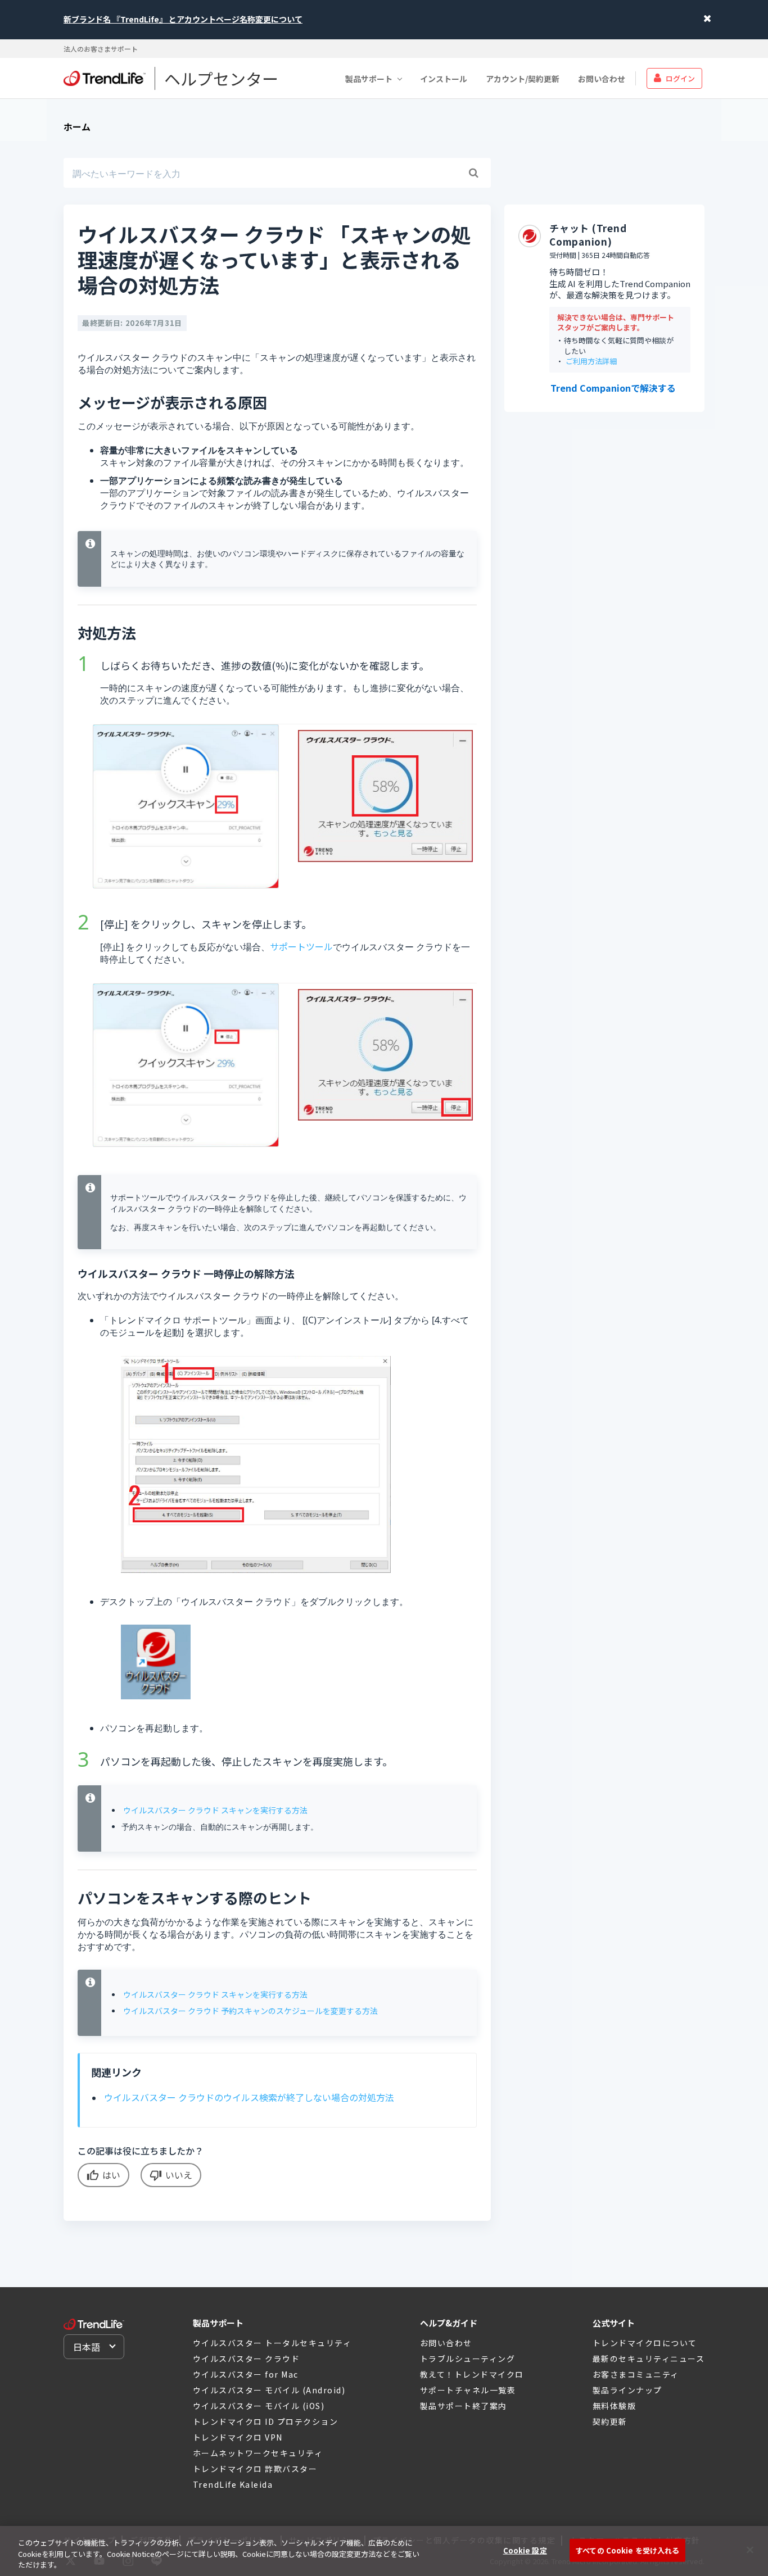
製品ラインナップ (627, 2390)
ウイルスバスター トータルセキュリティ (272, 2343)
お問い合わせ (602, 78)
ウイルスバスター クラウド (247, 2359)
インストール (444, 78)
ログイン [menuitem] (680, 78)
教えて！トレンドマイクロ (472, 2374)
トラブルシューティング (468, 2359)
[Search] (473, 173)
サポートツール (301, 946)
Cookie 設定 (525, 2550)
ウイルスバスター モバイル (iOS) (259, 2406)
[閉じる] (750, 2550)
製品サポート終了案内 (464, 2406)
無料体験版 (615, 2406)
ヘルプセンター (221, 78)
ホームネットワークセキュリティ (258, 2453)
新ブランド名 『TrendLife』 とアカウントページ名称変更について (183, 19)
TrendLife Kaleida (233, 2484)
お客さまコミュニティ (636, 2374)
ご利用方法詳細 (591, 362)
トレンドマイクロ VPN (238, 2437)
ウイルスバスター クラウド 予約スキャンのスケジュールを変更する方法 (250, 2011)
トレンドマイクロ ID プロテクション (266, 2421)
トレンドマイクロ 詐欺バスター (255, 2469)
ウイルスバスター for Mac (246, 2374)
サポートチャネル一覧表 (468, 2390)
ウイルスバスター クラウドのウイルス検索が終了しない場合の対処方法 (249, 2097)
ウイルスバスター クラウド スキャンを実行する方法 (215, 1810)
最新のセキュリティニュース (649, 2359)
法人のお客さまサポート (101, 49)
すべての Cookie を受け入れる (627, 2550)
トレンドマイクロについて (645, 2343)
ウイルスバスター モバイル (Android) (269, 2390)
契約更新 (610, 2421)
